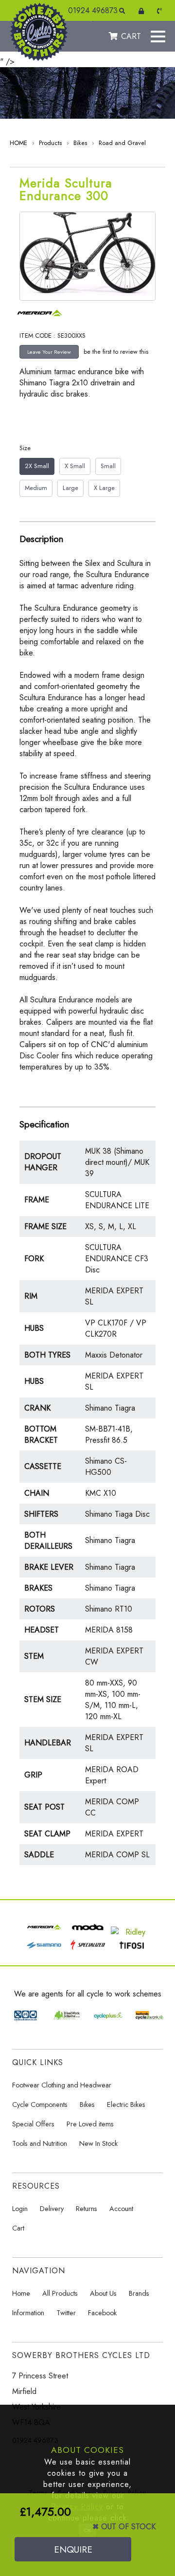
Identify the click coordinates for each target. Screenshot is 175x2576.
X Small (75, 466)
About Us (103, 2293)
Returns (87, 2209)
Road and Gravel (122, 143)
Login (20, 2209)
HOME (18, 143)
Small (108, 466)
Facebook (102, 2313)
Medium (36, 488)
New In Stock (98, 2143)
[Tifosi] (131, 1950)
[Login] (143, 11)
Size (25, 448)
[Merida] (44, 1932)
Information (28, 2313)
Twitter (66, 2313)
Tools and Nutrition (40, 2143)
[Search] (124, 11)
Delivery (52, 2209)
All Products (60, 2293)
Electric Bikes (126, 2104)
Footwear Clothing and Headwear (62, 2085)
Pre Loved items (90, 2124)
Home (21, 2293)
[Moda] (88, 1932)
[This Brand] (43, 320)
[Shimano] (44, 1950)
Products (50, 143)
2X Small (37, 466)
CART (131, 36)
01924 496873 (93, 10)
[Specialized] (88, 1950)
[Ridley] (131, 1932)
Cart (18, 2228)
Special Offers (33, 2124)
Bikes (80, 143)
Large (70, 488)
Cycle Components (40, 2104)
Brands (139, 2293)
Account (121, 2209)
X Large (104, 488)
